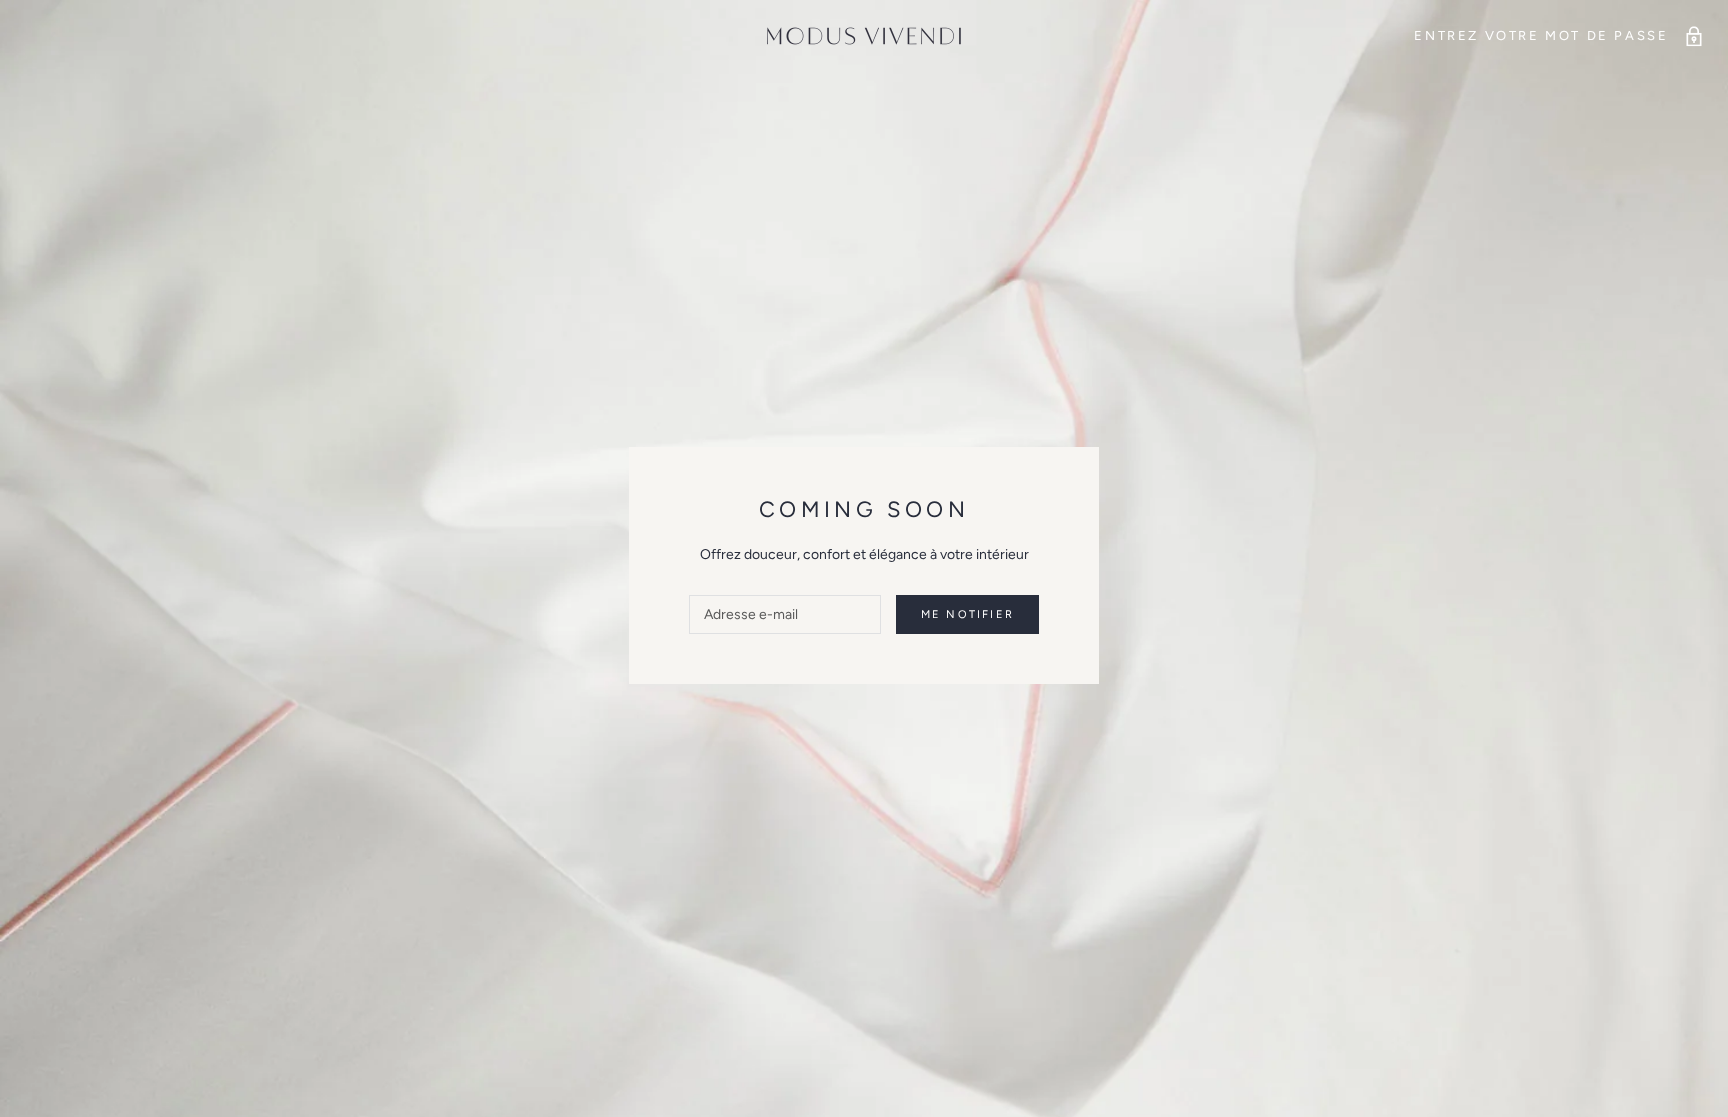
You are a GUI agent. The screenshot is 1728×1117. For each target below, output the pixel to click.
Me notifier (967, 614)
